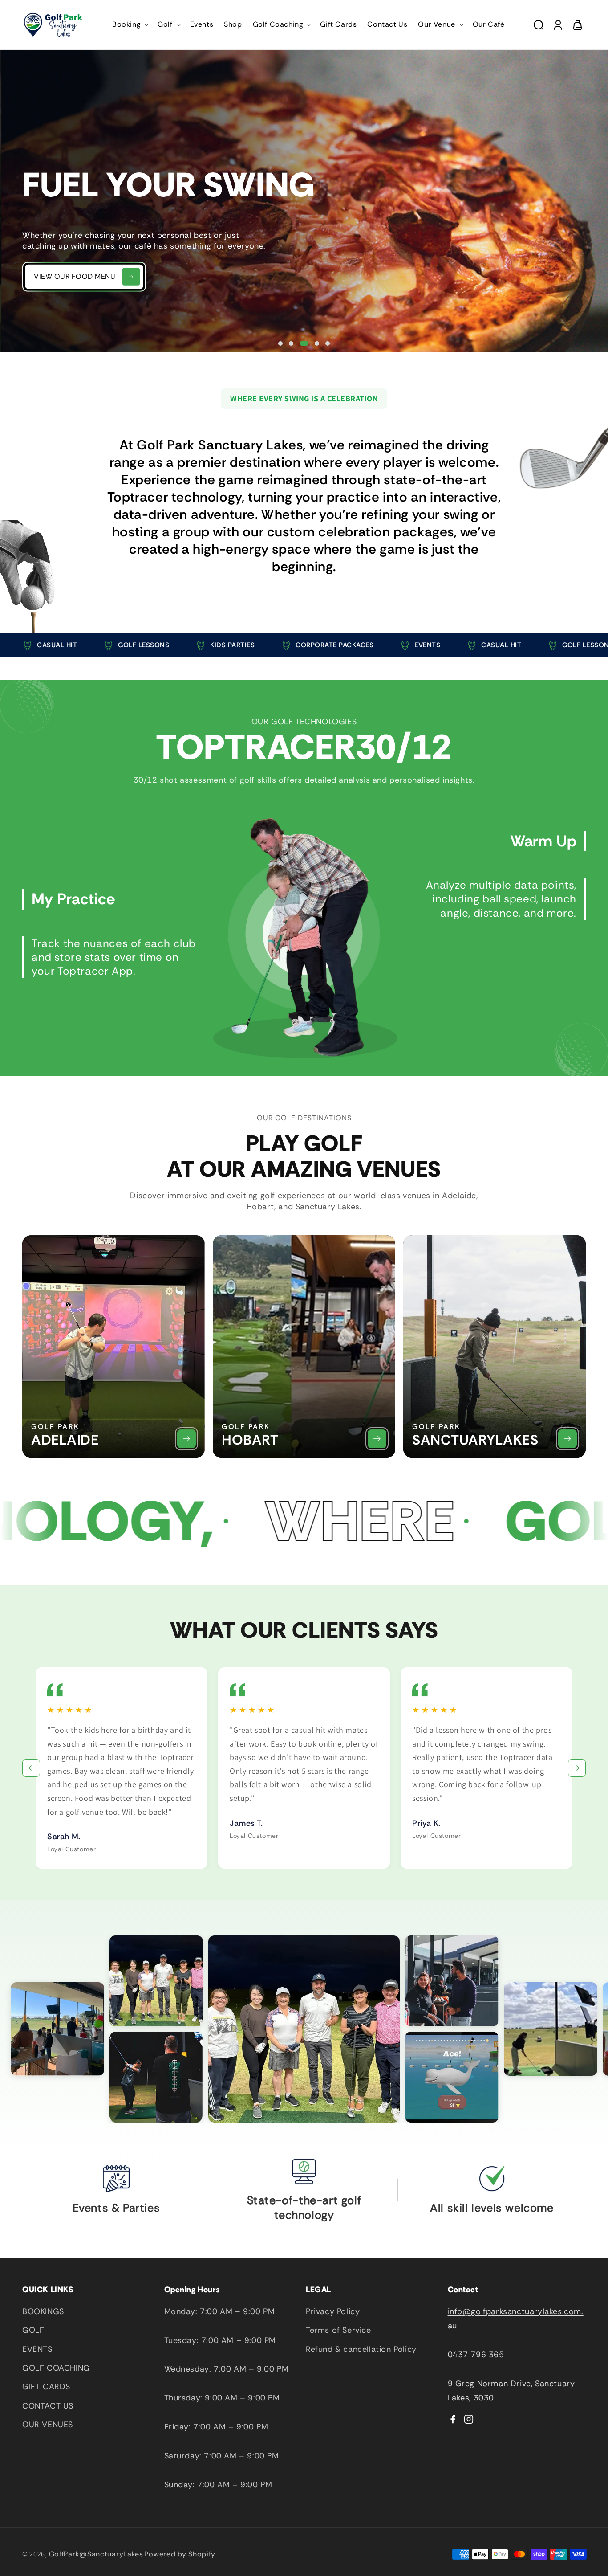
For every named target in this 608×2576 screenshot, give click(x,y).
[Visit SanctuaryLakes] (567, 1439)
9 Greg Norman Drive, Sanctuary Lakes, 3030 (511, 2391)
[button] (130, 25)
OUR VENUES (48, 2425)
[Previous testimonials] (31, 1768)
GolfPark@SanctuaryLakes (96, 2554)
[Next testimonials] (577, 1768)
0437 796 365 (476, 2355)
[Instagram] (469, 2419)
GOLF (33, 2330)
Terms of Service (338, 2330)
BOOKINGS (43, 2311)
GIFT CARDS (46, 2387)
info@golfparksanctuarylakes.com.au (516, 2319)
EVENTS (37, 2349)
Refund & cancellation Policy (361, 2349)
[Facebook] (453, 2419)
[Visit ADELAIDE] (186, 1439)
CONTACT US (48, 2406)
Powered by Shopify (180, 2554)
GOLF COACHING (56, 2368)
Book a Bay (56, 320)
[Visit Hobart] (377, 1439)
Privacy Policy (333, 2311)
